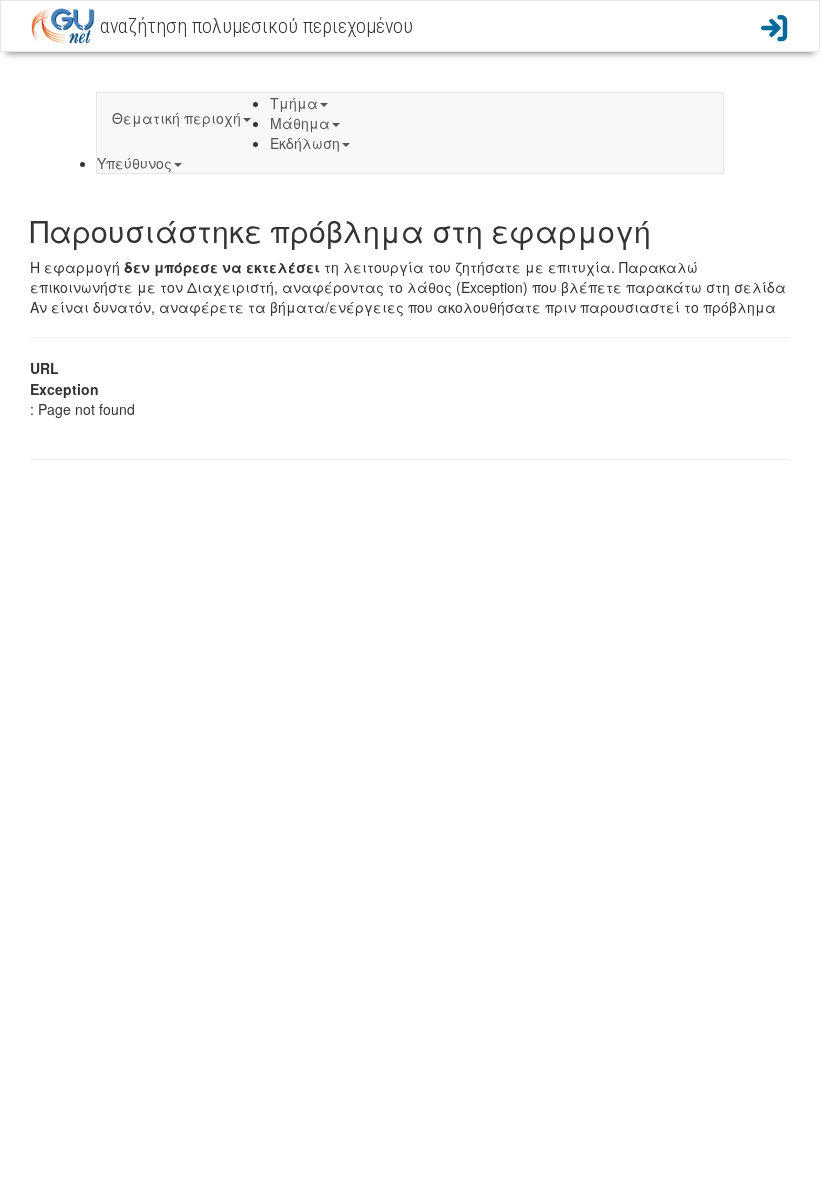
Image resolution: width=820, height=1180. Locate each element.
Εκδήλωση (305, 143)
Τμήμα (294, 103)
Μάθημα (300, 123)
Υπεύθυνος (134, 163)
